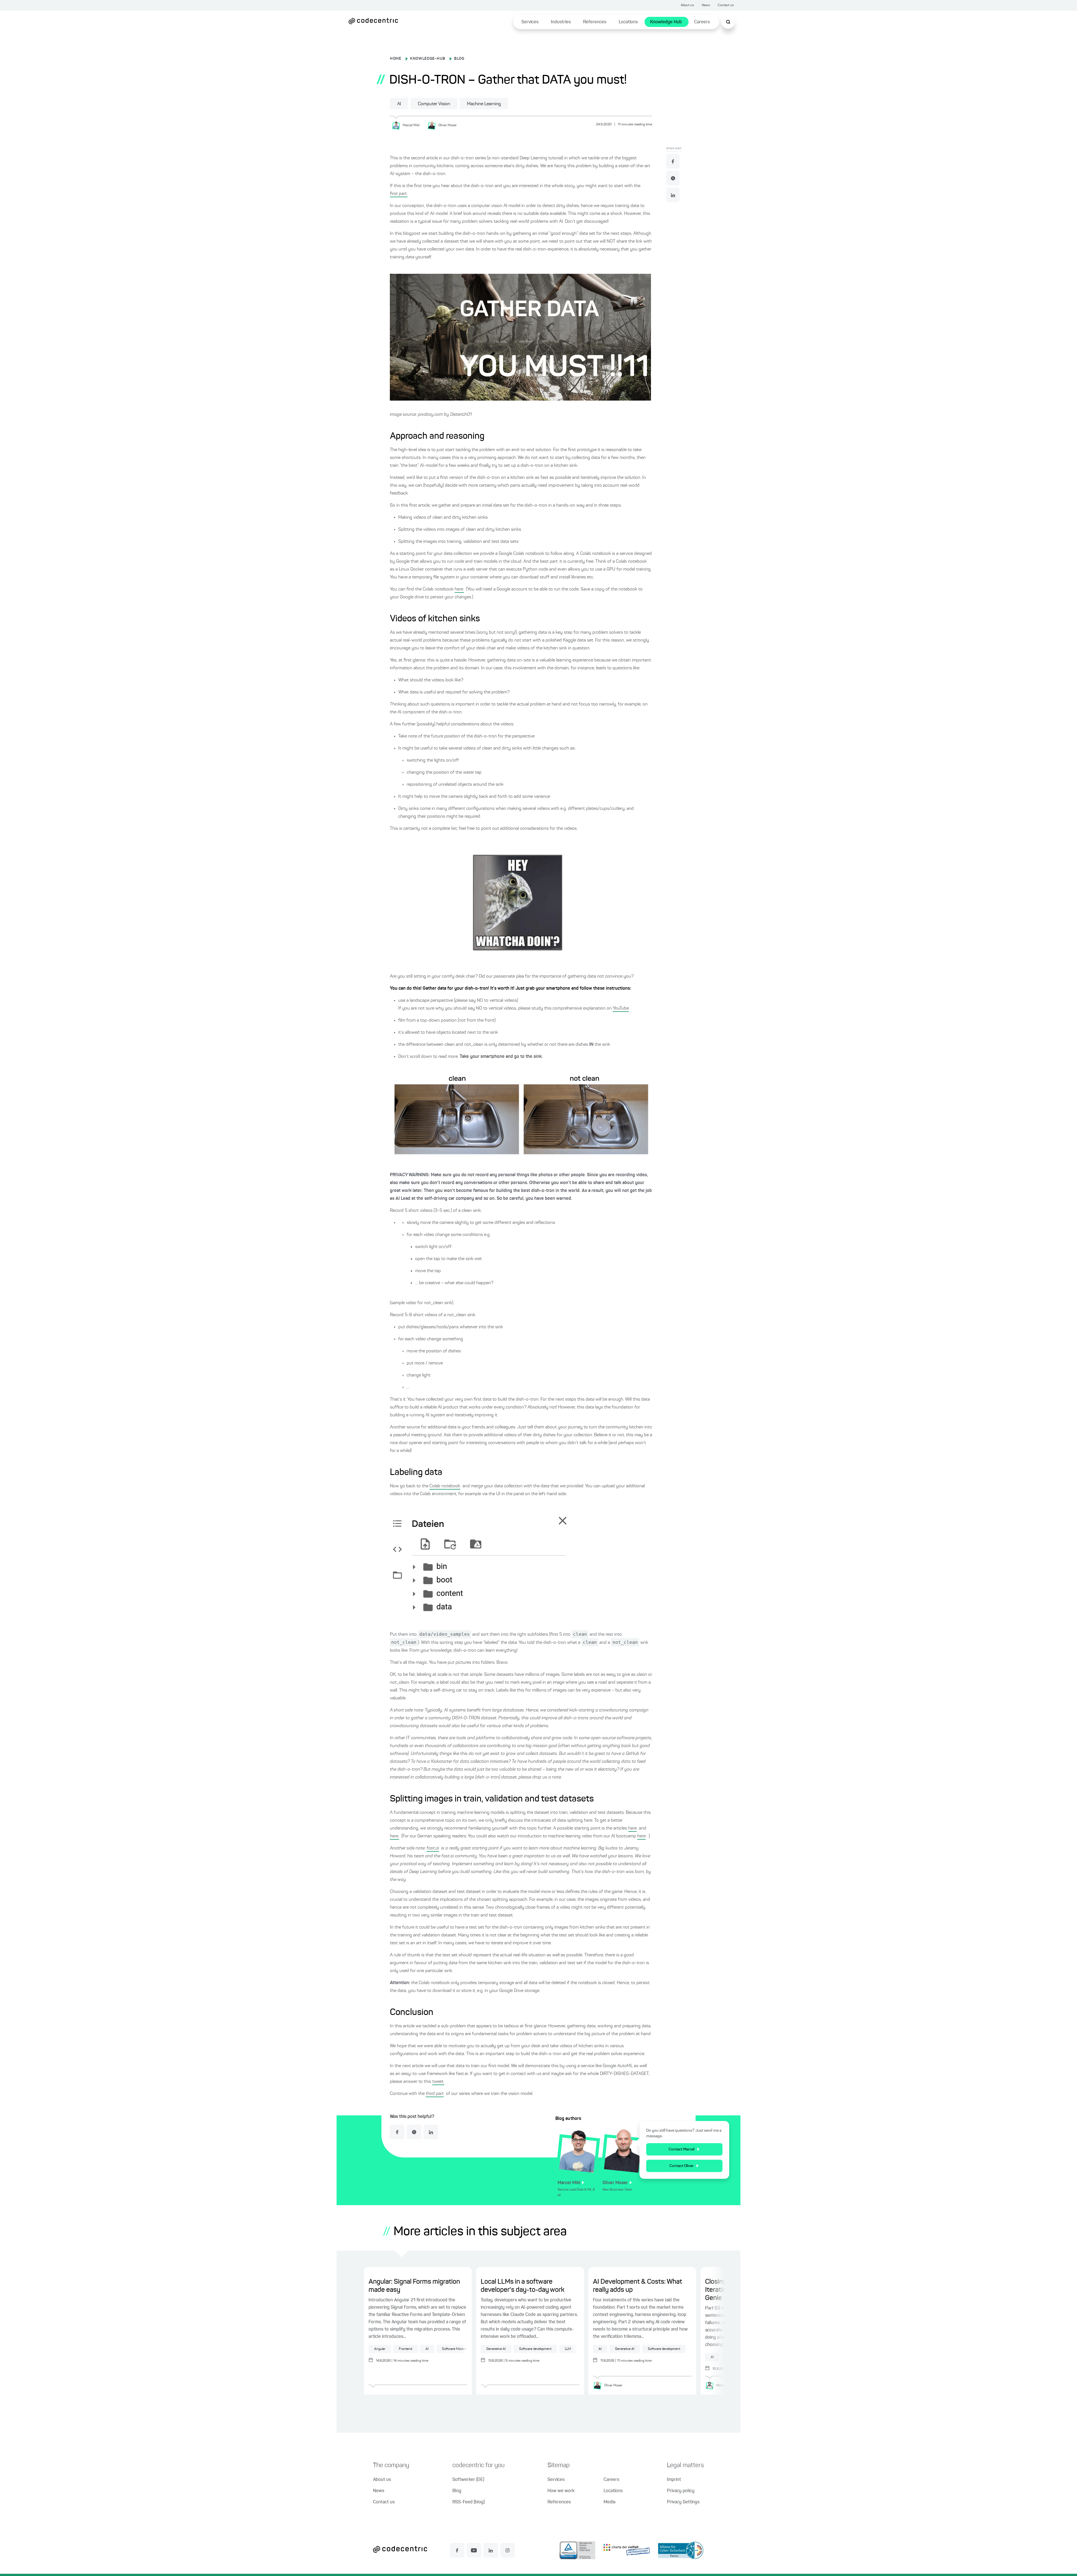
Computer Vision (434, 104)
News (706, 5)
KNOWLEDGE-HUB (428, 59)
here (632, 1828)
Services (530, 22)
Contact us (726, 5)
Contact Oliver (682, 2166)
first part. (399, 194)
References (595, 22)
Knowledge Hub (666, 22)
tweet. (438, 2082)
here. (459, 589)
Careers (702, 22)
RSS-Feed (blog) (469, 2502)
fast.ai (433, 1848)
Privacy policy (681, 2491)
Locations (628, 22)
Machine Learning (484, 104)
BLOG (459, 59)
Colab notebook (445, 1486)
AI (399, 104)
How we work (561, 2491)
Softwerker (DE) (468, 2480)
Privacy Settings (683, 2502)
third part (435, 2094)
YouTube (621, 1008)
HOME (396, 59)
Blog (457, 2491)
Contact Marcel (682, 2149)
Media (609, 2502)
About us (687, 5)
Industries (561, 22)
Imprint (674, 2480)
